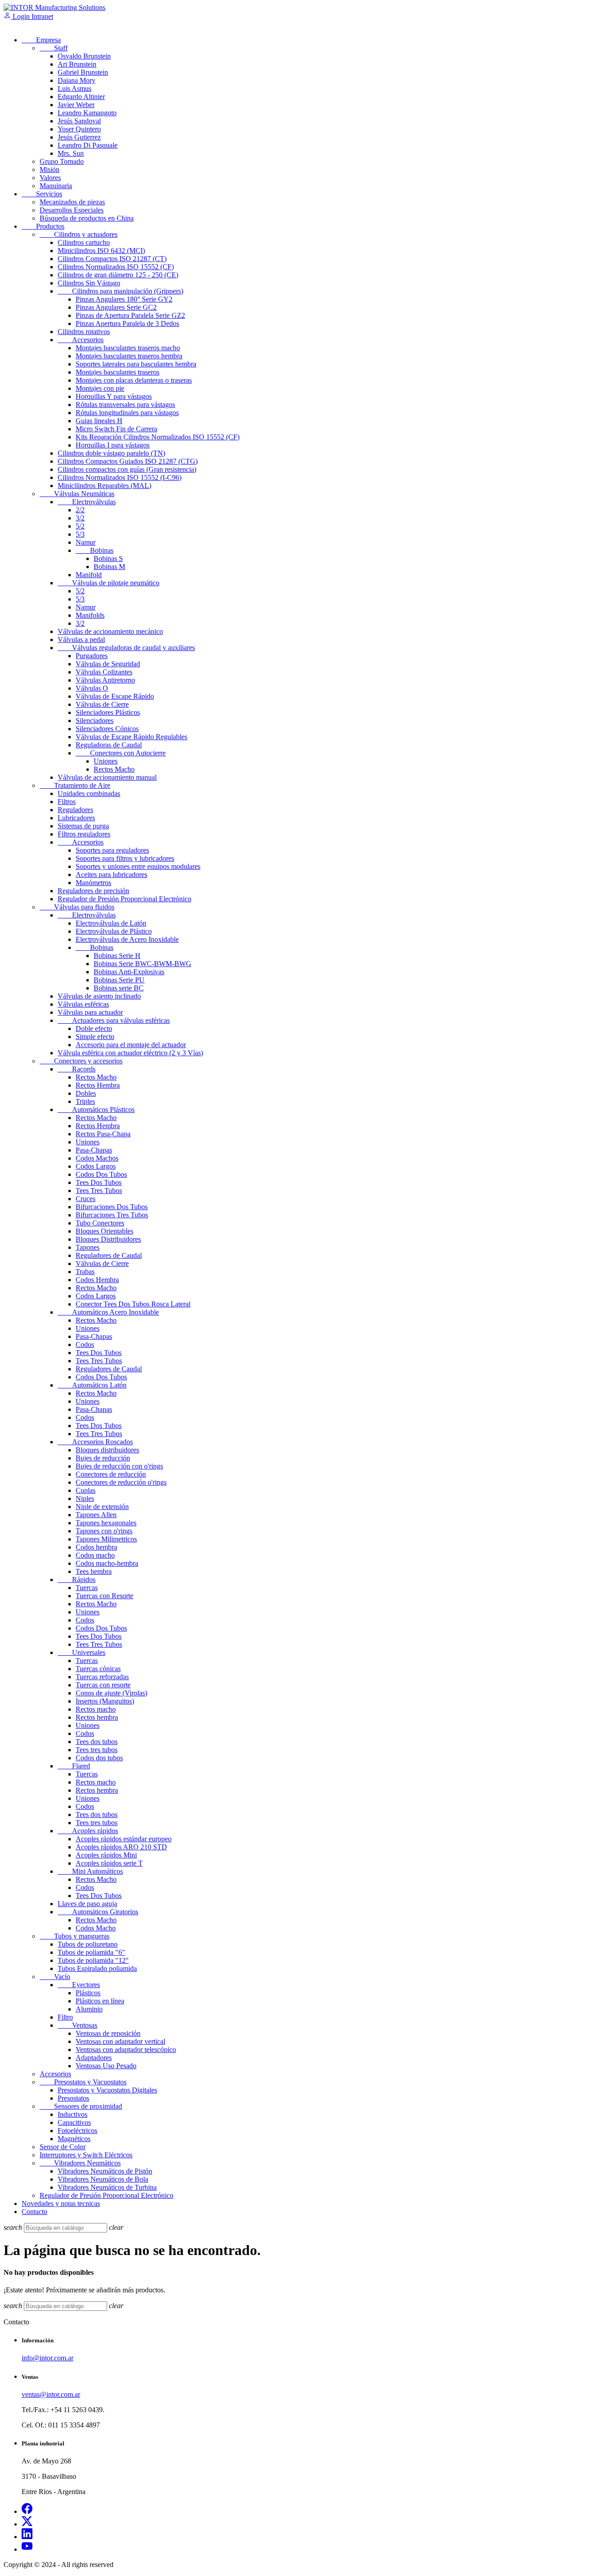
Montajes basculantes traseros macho (128, 348)
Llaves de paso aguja (87, 1904)
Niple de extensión (102, 1507)
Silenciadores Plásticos (108, 712)
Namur (86, 542)
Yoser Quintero (79, 129)
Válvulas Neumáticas (77, 494)
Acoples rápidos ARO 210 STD (121, 1847)
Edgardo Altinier (81, 97)
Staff (54, 48)
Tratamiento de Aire (75, 785)
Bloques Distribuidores (108, 1239)
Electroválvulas (87, 502)
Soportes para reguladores (112, 850)
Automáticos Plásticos (96, 1109)
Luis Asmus (75, 88)
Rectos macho (96, 1709)
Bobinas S (108, 558)
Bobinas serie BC (119, 988)
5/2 (80, 526)
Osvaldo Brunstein (84, 56)
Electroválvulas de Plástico (114, 931)
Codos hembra (96, 1547)
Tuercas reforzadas (102, 1677)
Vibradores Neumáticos (80, 2163)
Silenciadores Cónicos (107, 729)
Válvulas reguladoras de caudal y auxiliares (126, 648)
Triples (85, 1101)
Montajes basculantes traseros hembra (129, 356)
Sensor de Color (63, 2147)
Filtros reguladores (84, 834)
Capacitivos (74, 2122)
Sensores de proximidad (81, 2106)
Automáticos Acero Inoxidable (108, 1312)
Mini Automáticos (90, 1871)
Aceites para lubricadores (111, 874)
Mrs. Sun (71, 153)
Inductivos (72, 2114)
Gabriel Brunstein (83, 72)
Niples (85, 1498)
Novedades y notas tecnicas (61, 2203)
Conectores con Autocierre (121, 753)
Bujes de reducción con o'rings (119, 1466)
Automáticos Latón (92, 1385)
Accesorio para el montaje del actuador (131, 1045)
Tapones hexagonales (106, 1523)
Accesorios (81, 340)
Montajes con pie (100, 388)
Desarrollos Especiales (72, 210)
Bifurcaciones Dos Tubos (112, 1207)
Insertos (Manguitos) (105, 1701)
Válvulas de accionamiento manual (107, 777)
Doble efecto (94, 1028)
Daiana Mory (77, 80)
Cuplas (86, 1490)
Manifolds (90, 615)
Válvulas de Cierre (102, 704)
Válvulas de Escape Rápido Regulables (131, 737)
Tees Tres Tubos (99, 1191)
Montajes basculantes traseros (118, 372)
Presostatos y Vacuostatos (83, 2082)
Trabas (85, 1272)
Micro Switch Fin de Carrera (116, 429)
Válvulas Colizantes (104, 672)
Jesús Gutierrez (79, 137)
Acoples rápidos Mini (106, 1855)
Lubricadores (76, 818)
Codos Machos (97, 1158)
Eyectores (79, 1985)
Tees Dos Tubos (99, 1182)
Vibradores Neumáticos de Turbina (107, 2187)
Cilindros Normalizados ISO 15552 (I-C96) (120, 477)
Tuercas (87, 1588)
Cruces (86, 1199)
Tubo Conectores (100, 1223)
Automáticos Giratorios (98, 1912)
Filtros (67, 802)
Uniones (106, 761)
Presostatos (73, 2098)
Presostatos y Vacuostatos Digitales (107, 2090)
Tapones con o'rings (104, 1531)
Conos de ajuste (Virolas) (111, 1693)
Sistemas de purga (83, 826)
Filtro (65, 2017)
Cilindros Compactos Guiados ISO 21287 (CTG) (128, 461)
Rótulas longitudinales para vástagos (127, 413)
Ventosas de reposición (108, 2033)
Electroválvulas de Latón (111, 923)
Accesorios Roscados (95, 1442)
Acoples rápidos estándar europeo (124, 1839)
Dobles (86, 1093)
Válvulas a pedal (81, 639)
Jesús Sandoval (79, 121)
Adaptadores (94, 2058)
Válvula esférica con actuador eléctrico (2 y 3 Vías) (130, 1053)
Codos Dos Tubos (101, 1174)
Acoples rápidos (88, 1831)
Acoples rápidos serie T (109, 1863)
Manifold (89, 575)
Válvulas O (92, 688)
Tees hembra (94, 1571)
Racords (77, 1069)
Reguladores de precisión (93, 891)
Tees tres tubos (97, 1750)
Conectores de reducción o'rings (121, 1482)
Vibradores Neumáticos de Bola (103, 2179)
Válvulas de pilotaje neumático (109, 583)
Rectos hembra (97, 1717)
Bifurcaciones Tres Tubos (112, 1215)
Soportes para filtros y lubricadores (125, 858)
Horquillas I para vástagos (113, 445)
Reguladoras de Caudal (109, 745)
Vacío (55, 1977)
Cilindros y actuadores (79, 234)
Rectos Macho (114, 769)
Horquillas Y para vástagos (114, 396)
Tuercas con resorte (103, 1685)
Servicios (42, 194)
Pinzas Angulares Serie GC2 (116, 307)
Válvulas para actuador (90, 1012)
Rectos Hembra (98, 1085)
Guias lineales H (99, 421)
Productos (43, 226)
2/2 (80, 510)
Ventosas (77, 2025)
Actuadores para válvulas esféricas (114, 1020)
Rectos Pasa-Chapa (103, 1134)
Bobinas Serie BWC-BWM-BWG (142, 964)
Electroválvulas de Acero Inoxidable (127, 939)
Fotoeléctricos (77, 2131)
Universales (81, 1652)
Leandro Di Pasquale (88, 145)
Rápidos (77, 1579)
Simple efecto (95, 1037)
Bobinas (95, 550)
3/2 (80, 518)
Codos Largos (96, 1166)
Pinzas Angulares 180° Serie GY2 (124, 299)
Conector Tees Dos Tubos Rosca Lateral (133, 1304)
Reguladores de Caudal (109, 1255)
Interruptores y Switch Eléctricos (86, 2155)
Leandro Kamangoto (87, 113)
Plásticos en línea (100, 2001)
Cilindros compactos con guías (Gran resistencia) (127, 469)
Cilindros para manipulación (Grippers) (120, 291)
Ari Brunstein (77, 64)
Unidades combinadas (89, 793)
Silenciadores (95, 721)
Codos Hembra (97, 1280)
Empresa (41, 40)
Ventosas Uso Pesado (106, 2066)
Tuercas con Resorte (104, 1596)
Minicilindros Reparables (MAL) (104, 486)
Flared (74, 1766)
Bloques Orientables (104, 1231)
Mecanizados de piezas (72, 202)
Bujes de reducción (103, 1458)
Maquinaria (56, 186)
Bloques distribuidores (107, 1450)
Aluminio (89, 2009)
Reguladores (75, 810)
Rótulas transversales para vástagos (125, 404)
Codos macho (95, 1555)
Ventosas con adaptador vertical (120, 2041)
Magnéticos (74, 2139)
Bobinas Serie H (117, 956)
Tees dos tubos (97, 1742)
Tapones (88, 1247)
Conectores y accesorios (81, 1061)
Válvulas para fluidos (77, 907)
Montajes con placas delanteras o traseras (134, 380)
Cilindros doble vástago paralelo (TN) (111, 453)
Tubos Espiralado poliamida (97, 1968)
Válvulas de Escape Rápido (115, 696)
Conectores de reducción (111, 1474)
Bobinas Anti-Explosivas (129, 972)
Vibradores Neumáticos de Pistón (105, 2171)
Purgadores (92, 656)
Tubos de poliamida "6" (91, 1952)
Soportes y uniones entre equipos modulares (138, 866)
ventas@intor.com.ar (51, 2394)
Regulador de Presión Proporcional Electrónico (124, 899)
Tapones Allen (96, 1515)
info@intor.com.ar (47, 2358)
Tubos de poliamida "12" (93, 1960)
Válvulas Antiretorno (105, 680)
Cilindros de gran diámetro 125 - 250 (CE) (118, 275)
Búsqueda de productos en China (87, 218)
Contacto (34, 2212)
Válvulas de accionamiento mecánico (110, 631)
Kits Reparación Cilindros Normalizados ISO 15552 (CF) (158, 437)
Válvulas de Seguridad (108, 664)
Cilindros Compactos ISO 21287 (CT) (112, 259)
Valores (50, 178)
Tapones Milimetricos (106, 1539)
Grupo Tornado (62, 161)
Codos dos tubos (99, 1758)
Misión (50, 169)
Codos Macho (96, 1928)
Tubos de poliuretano (88, 1944)
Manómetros (93, 883)
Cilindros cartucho (84, 242)
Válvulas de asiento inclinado (99, 996)
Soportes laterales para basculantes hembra (136, 364)
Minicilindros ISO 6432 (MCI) (101, 251)
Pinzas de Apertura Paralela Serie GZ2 (130, 315)
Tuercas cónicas (98, 1669)
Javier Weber (76, 105)
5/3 (80, 534)
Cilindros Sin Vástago (89, 283)
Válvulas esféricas (83, 1004)
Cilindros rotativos (84, 332)
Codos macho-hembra (107, 1563)
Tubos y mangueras (75, 1936)
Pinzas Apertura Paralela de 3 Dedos (127, 323)
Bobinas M (109, 567)
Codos (85, 1344)
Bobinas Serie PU (119, 980)
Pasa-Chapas (94, 1150)
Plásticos (88, 1993)
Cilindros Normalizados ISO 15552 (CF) (116, 267)
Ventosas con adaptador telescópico (126, 2050)
